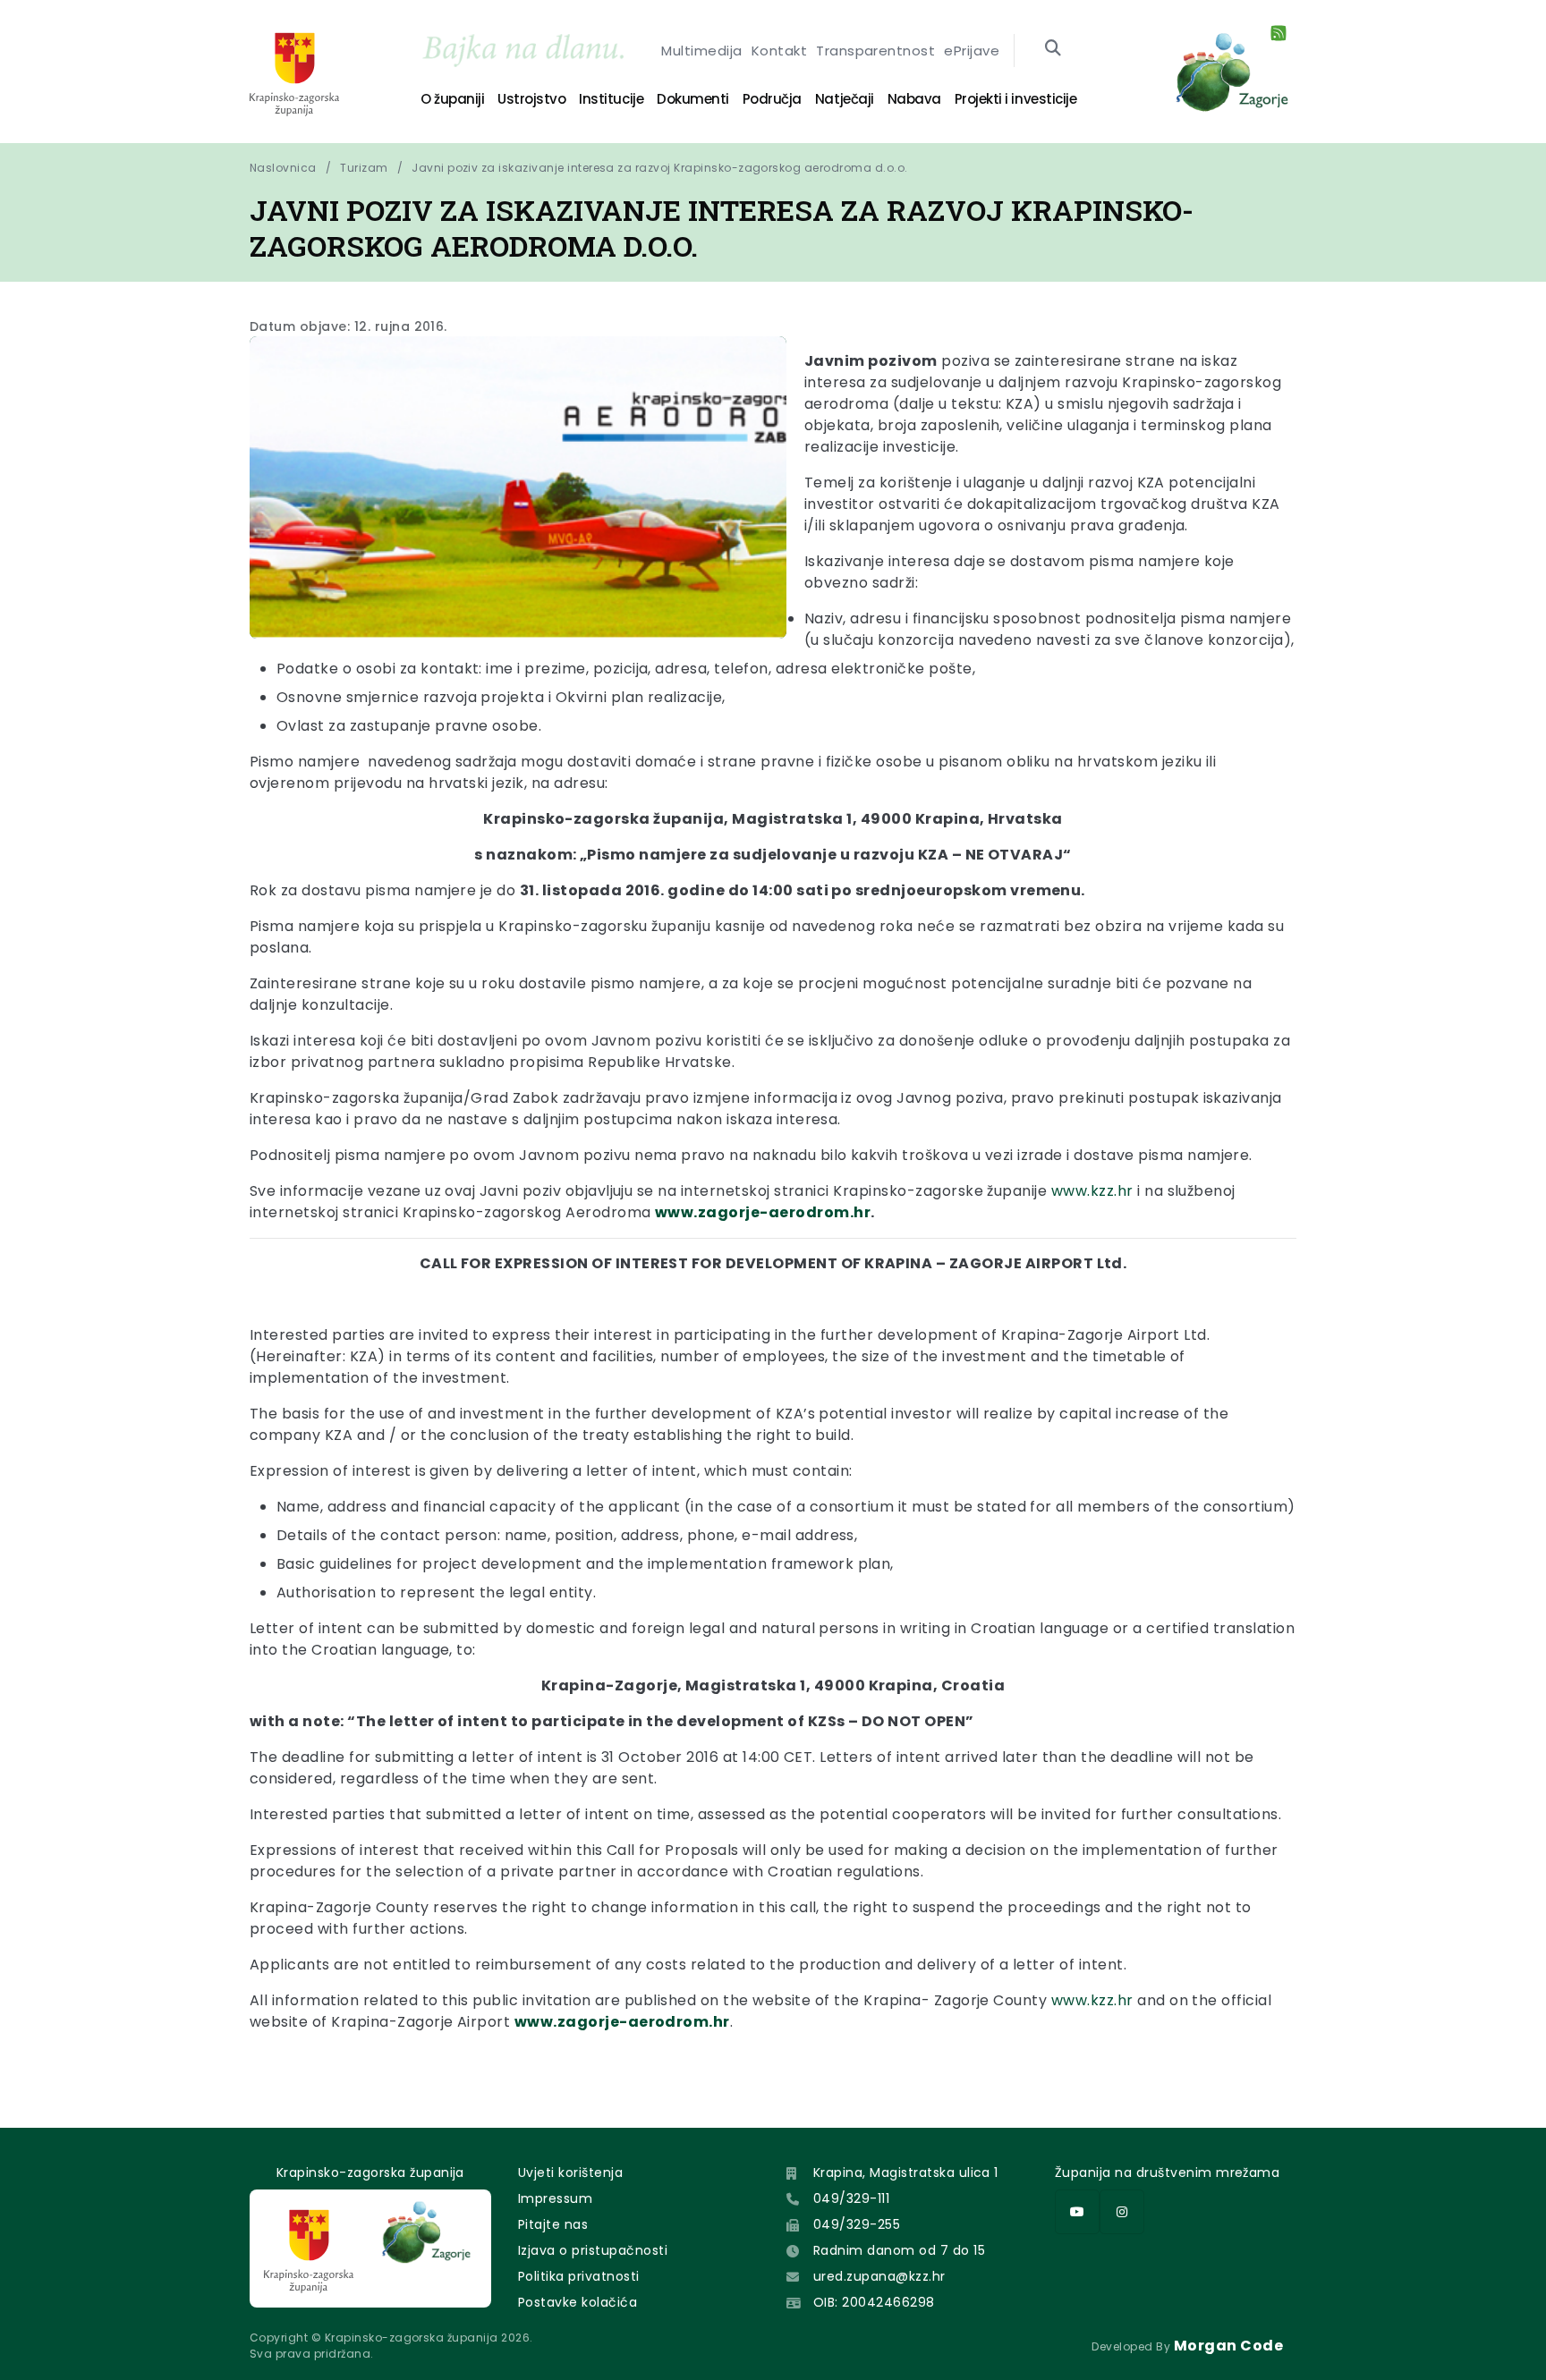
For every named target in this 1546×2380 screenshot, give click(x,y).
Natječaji (845, 99)
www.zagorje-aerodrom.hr (763, 1212)
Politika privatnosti (579, 2276)
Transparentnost (875, 51)
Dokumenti (693, 99)
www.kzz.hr (1092, 1191)
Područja (772, 99)
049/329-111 (851, 2198)
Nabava (914, 99)
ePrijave (972, 51)
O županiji (452, 99)
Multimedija (701, 51)
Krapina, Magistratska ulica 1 (906, 2172)
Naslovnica (283, 168)
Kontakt (779, 51)
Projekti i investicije (1015, 99)
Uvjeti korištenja (570, 2172)
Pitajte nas (553, 2224)
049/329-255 (857, 2224)
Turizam (364, 168)
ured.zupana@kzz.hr (879, 2276)
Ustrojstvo (531, 99)
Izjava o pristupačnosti (593, 2250)
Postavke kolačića (578, 2302)
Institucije (611, 99)
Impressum (555, 2198)
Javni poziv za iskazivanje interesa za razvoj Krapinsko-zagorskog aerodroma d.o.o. (659, 168)
